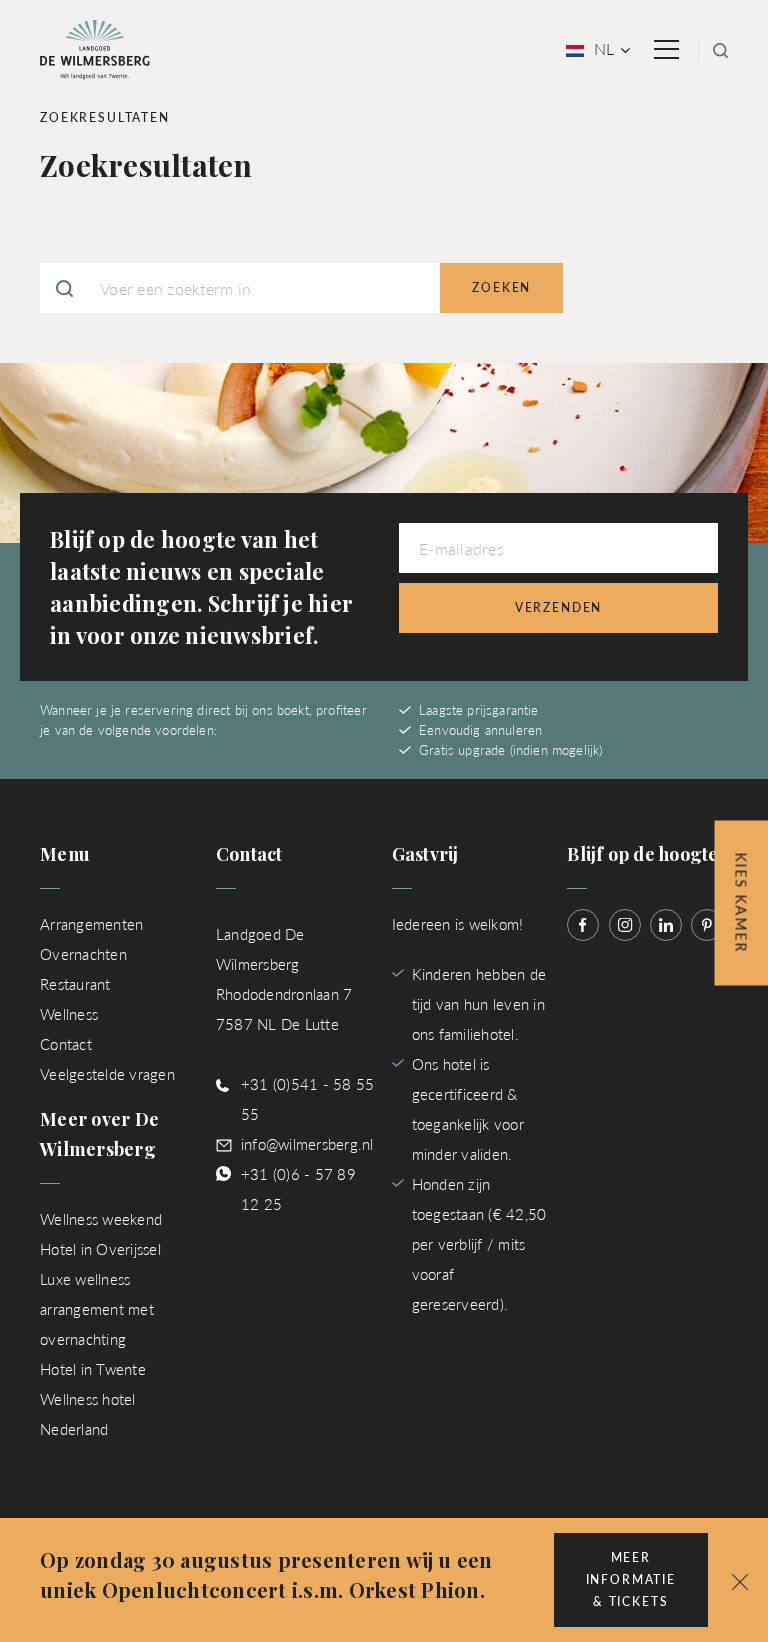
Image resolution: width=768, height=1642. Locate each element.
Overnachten (83, 953)
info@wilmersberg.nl (307, 1143)
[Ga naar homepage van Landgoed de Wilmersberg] (95, 47)
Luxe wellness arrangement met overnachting (97, 1308)
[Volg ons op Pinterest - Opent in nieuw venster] (707, 925)
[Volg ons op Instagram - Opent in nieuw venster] (625, 925)
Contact (66, 1043)
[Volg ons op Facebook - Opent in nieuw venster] (583, 925)
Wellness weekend (101, 1218)
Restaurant (75, 983)
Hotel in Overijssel (100, 1248)
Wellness (69, 1013)
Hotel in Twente (93, 1368)
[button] (740, 1580)
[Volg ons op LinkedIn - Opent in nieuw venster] (666, 925)
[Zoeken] (720, 50)
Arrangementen (91, 923)
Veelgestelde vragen (107, 1073)
